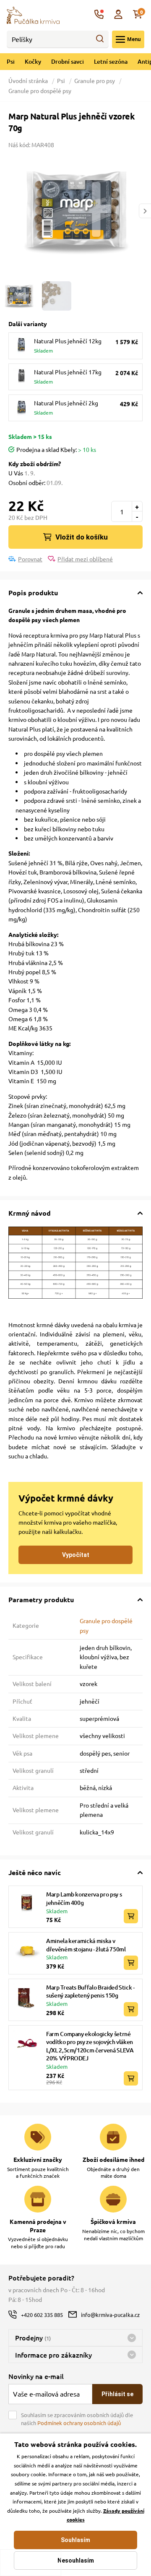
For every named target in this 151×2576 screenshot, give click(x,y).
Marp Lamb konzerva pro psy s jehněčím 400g (84, 1898)
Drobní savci (68, 61)
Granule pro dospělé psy (40, 91)
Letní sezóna (111, 61)
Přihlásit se (117, 2394)
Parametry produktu (41, 1599)
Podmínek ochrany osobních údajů (79, 2423)
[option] (75, 211)
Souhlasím (75, 2540)
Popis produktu (33, 593)
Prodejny (33, 2337)
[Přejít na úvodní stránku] (33, 14)
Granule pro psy (95, 80)
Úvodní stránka (29, 80)
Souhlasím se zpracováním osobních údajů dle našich (77, 2419)
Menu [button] (134, 39)
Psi (11, 61)
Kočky (33, 61)
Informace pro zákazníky (53, 2355)
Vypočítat (76, 1555)
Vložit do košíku (82, 537)
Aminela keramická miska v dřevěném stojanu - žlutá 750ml (86, 1945)
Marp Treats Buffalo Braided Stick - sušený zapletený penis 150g (90, 1991)
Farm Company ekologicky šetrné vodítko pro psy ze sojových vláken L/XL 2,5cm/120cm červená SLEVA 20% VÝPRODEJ (90, 2046)
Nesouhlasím (76, 2560)
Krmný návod (30, 1213)
